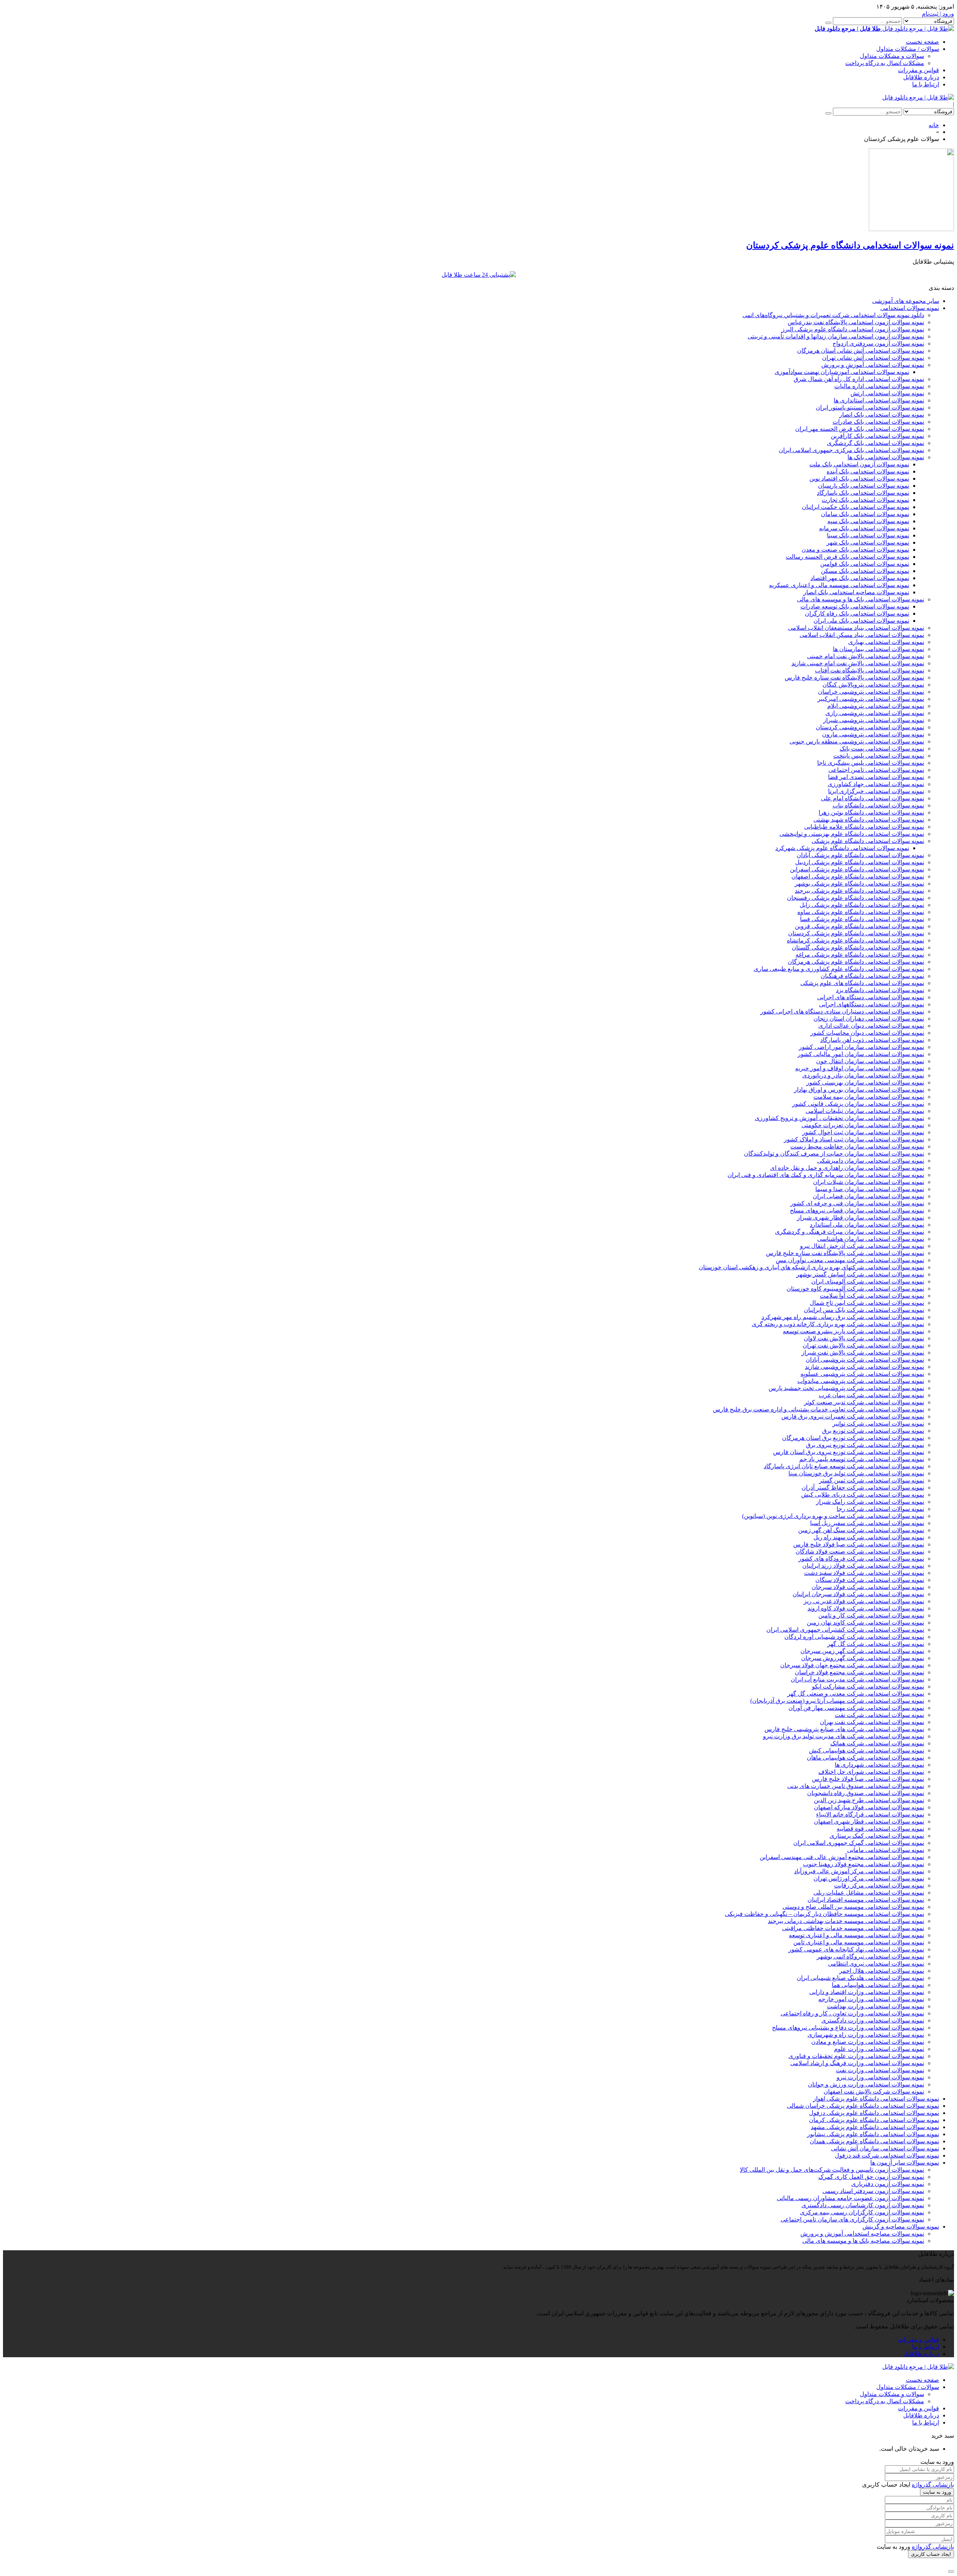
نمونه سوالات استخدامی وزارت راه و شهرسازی (866, 2035)
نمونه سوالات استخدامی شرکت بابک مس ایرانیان (864, 1310)
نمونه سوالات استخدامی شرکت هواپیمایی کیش (867, 1750)
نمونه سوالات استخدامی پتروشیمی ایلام (876, 706)
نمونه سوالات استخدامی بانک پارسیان (864, 486)
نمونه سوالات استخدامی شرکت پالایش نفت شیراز (863, 1353)
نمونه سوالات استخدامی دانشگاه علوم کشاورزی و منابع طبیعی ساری (839, 969)
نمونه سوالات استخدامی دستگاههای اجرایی (872, 1004)
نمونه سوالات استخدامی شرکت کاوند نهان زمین (865, 1623)
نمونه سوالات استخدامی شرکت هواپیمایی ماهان (865, 1758)
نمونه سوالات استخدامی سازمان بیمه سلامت (869, 1097)
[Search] (828, 23)
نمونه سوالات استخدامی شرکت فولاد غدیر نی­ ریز (864, 1601)
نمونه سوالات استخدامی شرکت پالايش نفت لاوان (864, 1338)
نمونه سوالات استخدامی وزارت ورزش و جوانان (866, 2084)
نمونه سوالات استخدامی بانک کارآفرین (877, 436)
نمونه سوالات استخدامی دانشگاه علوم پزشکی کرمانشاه (856, 940)
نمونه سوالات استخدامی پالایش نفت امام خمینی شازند (858, 663)
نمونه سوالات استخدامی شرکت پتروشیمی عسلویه (862, 1374)
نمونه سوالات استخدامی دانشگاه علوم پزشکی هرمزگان (856, 962)
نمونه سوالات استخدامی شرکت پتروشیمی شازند (864, 1367)
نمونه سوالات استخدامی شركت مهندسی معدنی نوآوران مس (850, 1260)
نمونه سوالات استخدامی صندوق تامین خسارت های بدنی (856, 1786)
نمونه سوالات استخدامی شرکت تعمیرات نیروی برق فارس (853, 1416)
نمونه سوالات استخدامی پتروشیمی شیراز (874, 720)
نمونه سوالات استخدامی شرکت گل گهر (876, 1644)
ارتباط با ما (926, 84)
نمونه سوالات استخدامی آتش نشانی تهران (873, 358)
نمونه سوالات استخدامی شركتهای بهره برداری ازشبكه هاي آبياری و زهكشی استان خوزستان (811, 1267)
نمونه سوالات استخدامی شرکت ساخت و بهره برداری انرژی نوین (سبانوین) (833, 1516)
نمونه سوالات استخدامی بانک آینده (868, 471)
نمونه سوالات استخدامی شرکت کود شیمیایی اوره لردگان (854, 1637)
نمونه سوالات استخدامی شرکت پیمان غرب (871, 1395)
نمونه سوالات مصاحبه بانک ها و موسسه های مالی (863, 2241)
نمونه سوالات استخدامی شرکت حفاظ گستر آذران (863, 1488)
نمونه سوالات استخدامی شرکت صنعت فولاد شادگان (860, 1551)
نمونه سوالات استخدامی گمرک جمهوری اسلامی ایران (859, 1843)
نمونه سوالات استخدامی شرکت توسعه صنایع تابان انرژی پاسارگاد (844, 1466)
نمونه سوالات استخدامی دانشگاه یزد (880, 990)
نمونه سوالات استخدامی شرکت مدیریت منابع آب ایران (857, 1679)
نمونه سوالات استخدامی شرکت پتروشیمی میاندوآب (861, 1381)
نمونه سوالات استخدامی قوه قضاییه (880, 1829)
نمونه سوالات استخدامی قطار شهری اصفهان (869, 1821)
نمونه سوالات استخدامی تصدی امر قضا (876, 777)
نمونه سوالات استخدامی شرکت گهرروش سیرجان (863, 1658)
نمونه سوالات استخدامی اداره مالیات (879, 386)
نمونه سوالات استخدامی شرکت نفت (879, 1715)
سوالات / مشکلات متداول (908, 49)
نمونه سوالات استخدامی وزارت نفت (880, 2070)
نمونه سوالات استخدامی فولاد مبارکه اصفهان (869, 1807)
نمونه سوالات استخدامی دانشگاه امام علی (873, 798)
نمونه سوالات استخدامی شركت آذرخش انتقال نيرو (862, 1246)
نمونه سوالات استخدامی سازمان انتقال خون (870, 1061)
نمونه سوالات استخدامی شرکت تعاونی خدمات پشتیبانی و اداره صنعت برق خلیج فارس (818, 1409)
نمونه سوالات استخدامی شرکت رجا (880, 1509)
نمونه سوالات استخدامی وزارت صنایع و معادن (868, 2042)
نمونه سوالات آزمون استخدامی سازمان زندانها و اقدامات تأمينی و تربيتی (836, 336)
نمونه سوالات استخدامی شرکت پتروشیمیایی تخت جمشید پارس (846, 1388)
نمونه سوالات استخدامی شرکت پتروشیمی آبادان (865, 1360)
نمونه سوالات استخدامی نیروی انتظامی (876, 1964)
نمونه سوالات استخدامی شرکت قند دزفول (887, 2155)
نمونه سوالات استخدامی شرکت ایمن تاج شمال (867, 1303)
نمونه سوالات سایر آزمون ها (905, 2163)
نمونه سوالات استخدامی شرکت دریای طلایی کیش (863, 1495)
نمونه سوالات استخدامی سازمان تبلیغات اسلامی (865, 1111)
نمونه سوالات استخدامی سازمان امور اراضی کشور (861, 1047)
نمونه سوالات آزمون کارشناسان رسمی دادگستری (863, 2205)
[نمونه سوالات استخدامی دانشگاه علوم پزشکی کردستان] (911, 229)
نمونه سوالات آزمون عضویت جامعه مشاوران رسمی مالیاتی (850, 2198)
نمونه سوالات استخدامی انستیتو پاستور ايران (870, 407)
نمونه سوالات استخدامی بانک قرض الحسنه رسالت (847, 557)
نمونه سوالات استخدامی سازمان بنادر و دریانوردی (863, 1075)
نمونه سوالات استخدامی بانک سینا (868, 535)
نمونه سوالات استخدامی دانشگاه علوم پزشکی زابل (862, 905)
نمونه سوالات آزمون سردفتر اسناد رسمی (873, 2191)
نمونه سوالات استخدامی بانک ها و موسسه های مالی (861, 599)
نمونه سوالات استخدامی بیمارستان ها (878, 649)
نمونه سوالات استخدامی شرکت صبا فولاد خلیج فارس (859, 1544)
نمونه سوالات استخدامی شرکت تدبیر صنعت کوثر (864, 1402)
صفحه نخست (922, 42)
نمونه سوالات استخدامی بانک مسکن (865, 571)
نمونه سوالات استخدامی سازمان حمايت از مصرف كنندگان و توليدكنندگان (834, 1154)
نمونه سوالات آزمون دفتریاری (888, 2184)
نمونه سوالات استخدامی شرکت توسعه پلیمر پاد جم (862, 1459)
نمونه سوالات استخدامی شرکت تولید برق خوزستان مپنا (856, 1473)
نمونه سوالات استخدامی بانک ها (886, 457)
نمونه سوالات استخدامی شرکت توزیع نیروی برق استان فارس (849, 1452)
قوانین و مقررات (918, 70)
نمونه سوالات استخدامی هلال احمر (882, 1971)
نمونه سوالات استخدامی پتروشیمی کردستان (870, 727)
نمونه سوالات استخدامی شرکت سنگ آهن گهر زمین (861, 1530)
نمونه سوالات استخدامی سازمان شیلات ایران (869, 1182)
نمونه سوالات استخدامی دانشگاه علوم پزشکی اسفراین (857, 869)
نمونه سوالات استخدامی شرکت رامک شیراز (870, 1502)
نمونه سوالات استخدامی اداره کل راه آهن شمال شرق (859, 379)
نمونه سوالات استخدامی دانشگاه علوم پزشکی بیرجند (859, 891)
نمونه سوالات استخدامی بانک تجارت (865, 500)
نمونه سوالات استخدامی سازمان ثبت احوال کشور (863, 1132)
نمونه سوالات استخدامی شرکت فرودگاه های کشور (861, 1559)
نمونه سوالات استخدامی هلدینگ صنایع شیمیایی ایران (860, 1978)
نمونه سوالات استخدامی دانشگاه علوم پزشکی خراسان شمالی (863, 2106)
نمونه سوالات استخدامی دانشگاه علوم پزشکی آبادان (860, 855)
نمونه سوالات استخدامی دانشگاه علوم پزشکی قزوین (859, 926)
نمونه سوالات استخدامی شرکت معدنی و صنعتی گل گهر (856, 1694)
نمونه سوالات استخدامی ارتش (887, 393)
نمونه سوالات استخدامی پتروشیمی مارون (873, 734)
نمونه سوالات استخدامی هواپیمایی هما (878, 1985)
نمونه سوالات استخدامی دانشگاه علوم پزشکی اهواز (876, 2099)
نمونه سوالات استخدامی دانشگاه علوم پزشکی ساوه (861, 912)
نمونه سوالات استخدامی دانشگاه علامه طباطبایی (864, 827)
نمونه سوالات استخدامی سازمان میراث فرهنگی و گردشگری (850, 1232)
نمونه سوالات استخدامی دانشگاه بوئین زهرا (871, 812)
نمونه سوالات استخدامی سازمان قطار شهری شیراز (861, 1218)
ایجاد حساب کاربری (931, 2554)
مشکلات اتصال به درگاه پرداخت (885, 63)
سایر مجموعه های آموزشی (906, 301)
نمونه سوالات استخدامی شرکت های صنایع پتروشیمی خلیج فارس (844, 1729)
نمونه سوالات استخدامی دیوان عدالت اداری (871, 1026)
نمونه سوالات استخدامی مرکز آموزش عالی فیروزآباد (859, 1871)
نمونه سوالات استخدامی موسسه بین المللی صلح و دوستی (853, 1907)
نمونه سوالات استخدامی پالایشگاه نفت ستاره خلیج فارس (854, 677)
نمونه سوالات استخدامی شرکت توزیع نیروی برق (865, 1445)
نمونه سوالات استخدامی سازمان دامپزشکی (871, 1161)
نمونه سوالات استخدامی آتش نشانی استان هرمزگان (861, 351)
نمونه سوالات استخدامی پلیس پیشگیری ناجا (871, 763)
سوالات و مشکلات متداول (892, 56)
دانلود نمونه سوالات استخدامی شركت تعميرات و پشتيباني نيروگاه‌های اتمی (833, 315)
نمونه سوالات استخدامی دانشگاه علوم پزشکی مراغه (860, 955)
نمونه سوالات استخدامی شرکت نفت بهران (872, 1722)
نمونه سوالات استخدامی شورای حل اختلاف (871, 1772)
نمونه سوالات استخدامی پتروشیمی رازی (875, 713)
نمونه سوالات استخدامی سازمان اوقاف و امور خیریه (860, 1068)
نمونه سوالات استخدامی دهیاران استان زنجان (869, 1019)
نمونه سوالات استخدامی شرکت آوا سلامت (872, 1296)
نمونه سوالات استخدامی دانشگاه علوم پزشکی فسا (862, 919)
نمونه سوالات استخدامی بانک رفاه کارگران (857, 614)
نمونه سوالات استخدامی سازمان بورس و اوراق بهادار (859, 1090)
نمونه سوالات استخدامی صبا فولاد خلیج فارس (868, 1779)
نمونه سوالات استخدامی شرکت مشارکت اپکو (868, 1686)
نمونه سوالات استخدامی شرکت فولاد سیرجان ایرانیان (858, 1594)
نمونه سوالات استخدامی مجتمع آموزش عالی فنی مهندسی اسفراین (842, 1857)
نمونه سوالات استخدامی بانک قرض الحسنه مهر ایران (860, 429)
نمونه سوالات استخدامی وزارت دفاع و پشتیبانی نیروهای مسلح (848, 2028)
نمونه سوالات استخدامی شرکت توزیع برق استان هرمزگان (853, 1438)
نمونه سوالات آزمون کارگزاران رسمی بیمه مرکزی (862, 2212)
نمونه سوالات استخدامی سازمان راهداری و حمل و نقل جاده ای (847, 1168)
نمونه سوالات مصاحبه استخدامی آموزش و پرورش (862, 2234)
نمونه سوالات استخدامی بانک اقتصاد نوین (859, 479)
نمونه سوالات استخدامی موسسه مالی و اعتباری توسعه (856, 1935)
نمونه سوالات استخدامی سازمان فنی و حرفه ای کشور (857, 1203)
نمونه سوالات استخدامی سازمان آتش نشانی (885, 2148)
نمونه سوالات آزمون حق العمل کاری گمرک (871, 2177)
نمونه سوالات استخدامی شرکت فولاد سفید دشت (864, 1573)
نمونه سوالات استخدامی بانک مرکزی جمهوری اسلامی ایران (851, 450)
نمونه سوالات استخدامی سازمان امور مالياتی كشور (861, 1054)
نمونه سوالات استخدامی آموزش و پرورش (873, 365)
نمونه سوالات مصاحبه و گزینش (901, 2227)
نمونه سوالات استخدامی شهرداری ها (879, 1765)
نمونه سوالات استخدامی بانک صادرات (878, 422)
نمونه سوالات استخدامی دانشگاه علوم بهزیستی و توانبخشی (852, 834)
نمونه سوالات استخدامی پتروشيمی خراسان (871, 692)
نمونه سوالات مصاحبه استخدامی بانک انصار (856, 592)
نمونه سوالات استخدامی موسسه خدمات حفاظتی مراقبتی (853, 1928)
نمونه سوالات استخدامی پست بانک (882, 749)
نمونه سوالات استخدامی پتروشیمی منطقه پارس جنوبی (857, 741)
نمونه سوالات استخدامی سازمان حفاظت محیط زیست (857, 1146)
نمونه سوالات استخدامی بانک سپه (868, 521)
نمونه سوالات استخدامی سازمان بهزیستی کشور (865, 1082)
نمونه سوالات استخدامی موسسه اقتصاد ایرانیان (866, 1900)
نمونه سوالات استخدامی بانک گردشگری (876, 443)
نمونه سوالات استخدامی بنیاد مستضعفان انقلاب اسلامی (856, 628)
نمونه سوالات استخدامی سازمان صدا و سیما (870, 1189)
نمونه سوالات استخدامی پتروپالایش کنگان (873, 685)
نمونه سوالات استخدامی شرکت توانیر (878, 1424)
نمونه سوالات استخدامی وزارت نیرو (880, 2077)
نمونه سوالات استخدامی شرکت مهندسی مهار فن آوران (856, 1708)
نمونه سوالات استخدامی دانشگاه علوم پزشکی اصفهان (858, 876)
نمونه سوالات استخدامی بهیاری (886, 642)
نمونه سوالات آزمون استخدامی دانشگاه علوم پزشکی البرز (853, 329)
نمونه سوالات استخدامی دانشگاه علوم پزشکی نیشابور (873, 2134)
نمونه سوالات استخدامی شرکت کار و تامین (871, 1615)
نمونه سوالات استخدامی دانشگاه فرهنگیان (872, 976)
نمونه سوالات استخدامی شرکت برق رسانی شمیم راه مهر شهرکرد (843, 1317)
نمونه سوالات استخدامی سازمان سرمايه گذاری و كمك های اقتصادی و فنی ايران (826, 1175)
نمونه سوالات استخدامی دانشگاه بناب (878, 805)
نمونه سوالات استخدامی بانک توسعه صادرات (855, 606)
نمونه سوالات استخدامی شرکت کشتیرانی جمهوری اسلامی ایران (845, 1630)
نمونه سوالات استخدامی (910, 308)
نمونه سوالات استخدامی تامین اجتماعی (876, 770)
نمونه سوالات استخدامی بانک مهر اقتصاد (860, 578)
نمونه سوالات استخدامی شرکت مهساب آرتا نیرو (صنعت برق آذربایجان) (837, 1701)
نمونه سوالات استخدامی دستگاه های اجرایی (871, 997)
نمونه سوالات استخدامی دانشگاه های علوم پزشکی (862, 983)
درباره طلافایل (921, 77)
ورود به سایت (937, 2492)
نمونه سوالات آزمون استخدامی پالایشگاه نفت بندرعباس (856, 322)
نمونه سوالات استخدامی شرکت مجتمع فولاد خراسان (859, 1672)
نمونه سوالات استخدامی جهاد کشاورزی (876, 784)
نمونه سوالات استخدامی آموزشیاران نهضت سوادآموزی (842, 372)
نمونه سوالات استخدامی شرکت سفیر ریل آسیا (867, 1523)
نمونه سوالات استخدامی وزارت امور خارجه (871, 1999)
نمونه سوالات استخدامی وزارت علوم (879, 2049)
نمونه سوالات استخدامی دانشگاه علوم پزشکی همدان (874, 2141)
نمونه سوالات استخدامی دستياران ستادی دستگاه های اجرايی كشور (842, 1011)
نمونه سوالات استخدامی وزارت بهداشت (876, 2006)
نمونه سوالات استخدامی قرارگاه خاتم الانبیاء (870, 1814)
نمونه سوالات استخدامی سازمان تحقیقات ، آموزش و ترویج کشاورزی (839, 1118)
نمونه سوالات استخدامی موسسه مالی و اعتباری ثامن (859, 1942)
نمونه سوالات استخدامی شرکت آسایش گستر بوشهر (860, 1274)
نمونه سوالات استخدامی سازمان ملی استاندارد (867, 1225)
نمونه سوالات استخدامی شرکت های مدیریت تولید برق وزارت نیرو (844, 1736)
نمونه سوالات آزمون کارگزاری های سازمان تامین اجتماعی (852, 2219)
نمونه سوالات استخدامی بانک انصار (882, 415)
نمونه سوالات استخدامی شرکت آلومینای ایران (868, 1281)
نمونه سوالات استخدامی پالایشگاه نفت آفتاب (870, 670)
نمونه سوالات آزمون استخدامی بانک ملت (859, 464)
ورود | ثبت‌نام (938, 14)
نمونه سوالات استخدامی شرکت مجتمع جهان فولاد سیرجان (852, 1665)
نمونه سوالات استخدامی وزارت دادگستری (873, 2020)
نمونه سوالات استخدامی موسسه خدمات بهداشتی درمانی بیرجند (846, 1921)
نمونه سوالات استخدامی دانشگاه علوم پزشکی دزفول (874, 2113)
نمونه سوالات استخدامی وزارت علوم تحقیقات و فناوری (856, 2056)
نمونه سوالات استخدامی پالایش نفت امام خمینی (866, 656)
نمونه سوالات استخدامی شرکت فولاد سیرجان (868, 1587)
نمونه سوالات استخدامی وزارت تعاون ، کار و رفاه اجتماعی (852, 2013)
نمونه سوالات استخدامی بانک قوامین (865, 564)
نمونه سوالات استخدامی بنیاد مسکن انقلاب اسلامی (862, 635)
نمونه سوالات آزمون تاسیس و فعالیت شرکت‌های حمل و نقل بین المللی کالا (832, 2170)
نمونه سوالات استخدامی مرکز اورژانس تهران (869, 1878)
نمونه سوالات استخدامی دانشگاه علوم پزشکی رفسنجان (856, 898)
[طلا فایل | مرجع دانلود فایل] (918, 97)
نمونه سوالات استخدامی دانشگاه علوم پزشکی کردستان (856, 933)
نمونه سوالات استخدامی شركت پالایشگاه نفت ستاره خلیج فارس (845, 1253)
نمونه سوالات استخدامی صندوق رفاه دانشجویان (866, 1793)
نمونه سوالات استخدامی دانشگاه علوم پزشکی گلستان (858, 947)
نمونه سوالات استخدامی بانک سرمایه (864, 528)
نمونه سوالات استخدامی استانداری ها (879, 400)
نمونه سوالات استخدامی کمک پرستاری (877, 1836)
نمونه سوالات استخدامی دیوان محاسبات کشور (867, 1033)
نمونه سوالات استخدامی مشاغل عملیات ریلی (869, 1893)
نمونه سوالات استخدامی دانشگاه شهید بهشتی (869, 820)
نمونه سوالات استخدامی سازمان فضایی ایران (868, 1196)
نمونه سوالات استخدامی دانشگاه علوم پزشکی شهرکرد (842, 848)
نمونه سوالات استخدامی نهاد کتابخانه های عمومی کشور (856, 1949)
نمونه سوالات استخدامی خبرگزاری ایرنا (876, 791)
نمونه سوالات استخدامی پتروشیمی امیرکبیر (871, 699)
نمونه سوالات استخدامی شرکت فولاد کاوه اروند (866, 1608)
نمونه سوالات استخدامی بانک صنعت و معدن (855, 550)
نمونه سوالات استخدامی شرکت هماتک (877, 1743)
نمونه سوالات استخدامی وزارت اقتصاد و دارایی (867, 1992)
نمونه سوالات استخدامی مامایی (886, 1850)
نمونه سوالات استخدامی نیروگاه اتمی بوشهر (870, 1956)
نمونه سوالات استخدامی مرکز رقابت (879, 1885)
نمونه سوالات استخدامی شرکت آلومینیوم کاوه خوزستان (855, 1289)
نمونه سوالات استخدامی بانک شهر (868, 542)
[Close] (951, 2572)
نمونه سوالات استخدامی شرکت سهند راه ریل (869, 1537)
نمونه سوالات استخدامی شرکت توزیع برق (873, 1431)
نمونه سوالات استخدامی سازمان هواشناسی (871, 1239)
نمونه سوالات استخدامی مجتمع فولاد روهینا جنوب (864, 1864)
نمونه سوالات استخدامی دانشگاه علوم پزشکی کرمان (874, 2120)
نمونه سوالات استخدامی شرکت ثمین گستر (872, 1480)
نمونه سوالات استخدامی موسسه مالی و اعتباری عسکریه (839, 585)
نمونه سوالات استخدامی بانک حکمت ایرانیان (856, 507)
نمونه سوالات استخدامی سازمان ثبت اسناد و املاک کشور (854, 1139)
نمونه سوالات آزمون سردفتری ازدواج (878, 344)
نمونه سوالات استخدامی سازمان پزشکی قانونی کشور (858, 1104)
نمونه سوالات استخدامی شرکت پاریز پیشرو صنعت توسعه (853, 1331)
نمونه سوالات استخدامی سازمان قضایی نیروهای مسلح (857, 1210)
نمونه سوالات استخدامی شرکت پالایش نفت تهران (863, 1345)
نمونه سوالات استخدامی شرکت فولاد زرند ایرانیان (863, 1566)
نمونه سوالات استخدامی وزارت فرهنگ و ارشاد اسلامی (857, 2063)
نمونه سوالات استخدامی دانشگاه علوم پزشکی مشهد (875, 2127)
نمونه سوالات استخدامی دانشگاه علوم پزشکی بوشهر (859, 884)
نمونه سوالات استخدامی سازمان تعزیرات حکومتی (863, 1125)
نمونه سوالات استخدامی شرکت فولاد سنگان (870, 1580)
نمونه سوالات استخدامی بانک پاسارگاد (863, 493)
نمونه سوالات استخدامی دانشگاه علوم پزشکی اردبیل (860, 862)
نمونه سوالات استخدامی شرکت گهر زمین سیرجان (862, 1651)
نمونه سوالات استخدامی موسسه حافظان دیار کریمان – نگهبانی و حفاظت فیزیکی (824, 1914)
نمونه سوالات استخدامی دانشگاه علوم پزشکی (868, 841)
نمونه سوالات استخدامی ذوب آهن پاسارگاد (872, 1040)
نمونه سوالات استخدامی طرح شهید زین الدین (869, 1800)
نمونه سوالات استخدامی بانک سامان (865, 514)
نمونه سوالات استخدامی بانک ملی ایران (861, 621)
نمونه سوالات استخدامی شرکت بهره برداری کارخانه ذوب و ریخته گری (838, 1324)
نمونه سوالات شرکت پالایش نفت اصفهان (874, 2092)
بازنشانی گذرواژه (933, 2485)
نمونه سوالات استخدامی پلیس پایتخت (879, 756)
